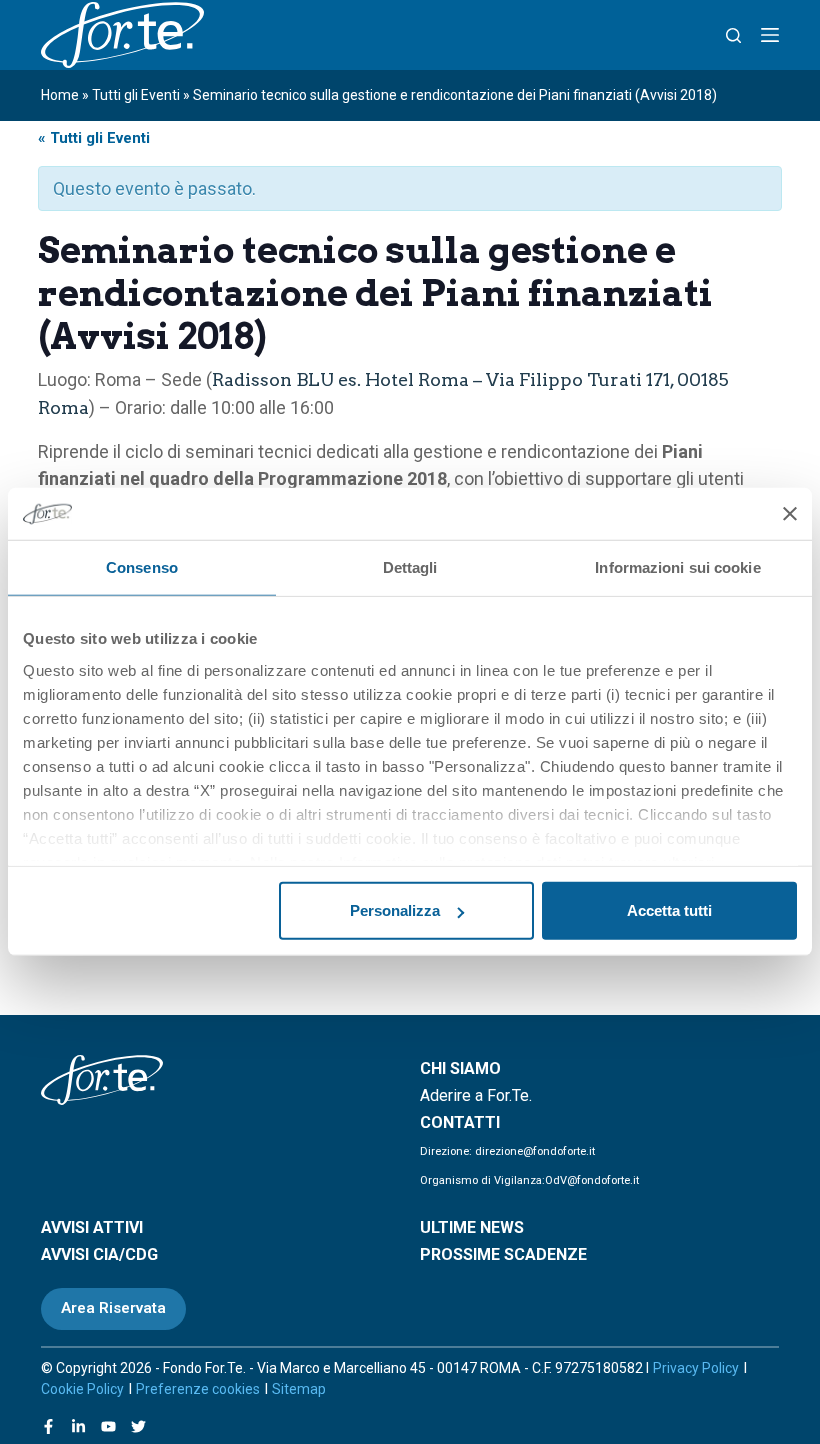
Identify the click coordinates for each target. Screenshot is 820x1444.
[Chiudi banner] (790, 514)
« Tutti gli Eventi (94, 138)
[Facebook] (48, 1426)
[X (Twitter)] (138, 1426)
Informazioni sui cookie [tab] (677, 567)
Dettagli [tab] (410, 567)
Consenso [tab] (142, 567)
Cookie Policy (82, 1389)
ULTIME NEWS (472, 1227)
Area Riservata (113, 1308)
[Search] (733, 35)
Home (60, 95)
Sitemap (299, 1389)
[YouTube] (108, 1426)
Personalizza (395, 910)
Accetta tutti (669, 910)
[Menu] (770, 35)
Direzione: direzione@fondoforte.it (507, 1151)
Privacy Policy (696, 1368)
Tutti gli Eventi (136, 95)
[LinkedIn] (78, 1426)
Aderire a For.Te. (476, 1095)
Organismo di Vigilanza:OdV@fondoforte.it (529, 1180)
